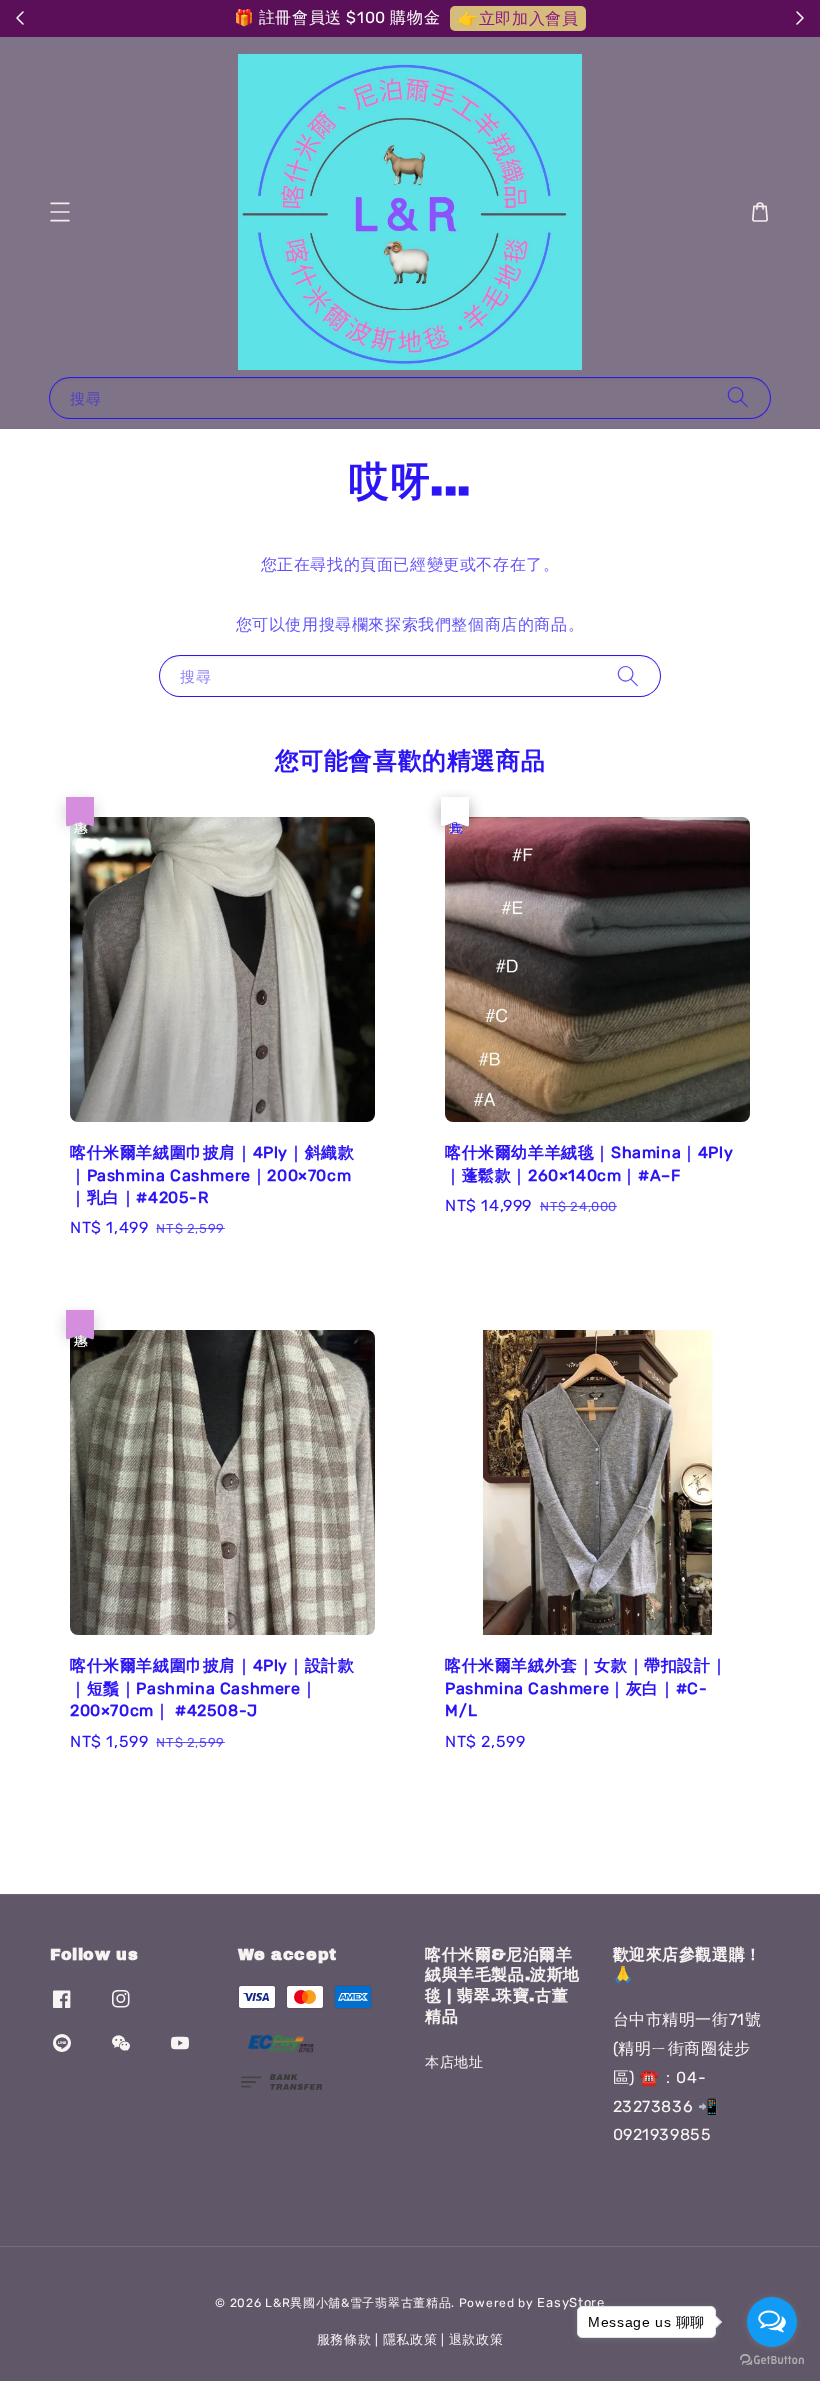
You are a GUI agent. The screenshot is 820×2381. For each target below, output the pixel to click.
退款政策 (476, 2339)
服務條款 (344, 2339)
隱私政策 (410, 2339)
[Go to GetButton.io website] (772, 2360)
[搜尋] (738, 397)
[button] (60, 212)
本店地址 (454, 2062)
